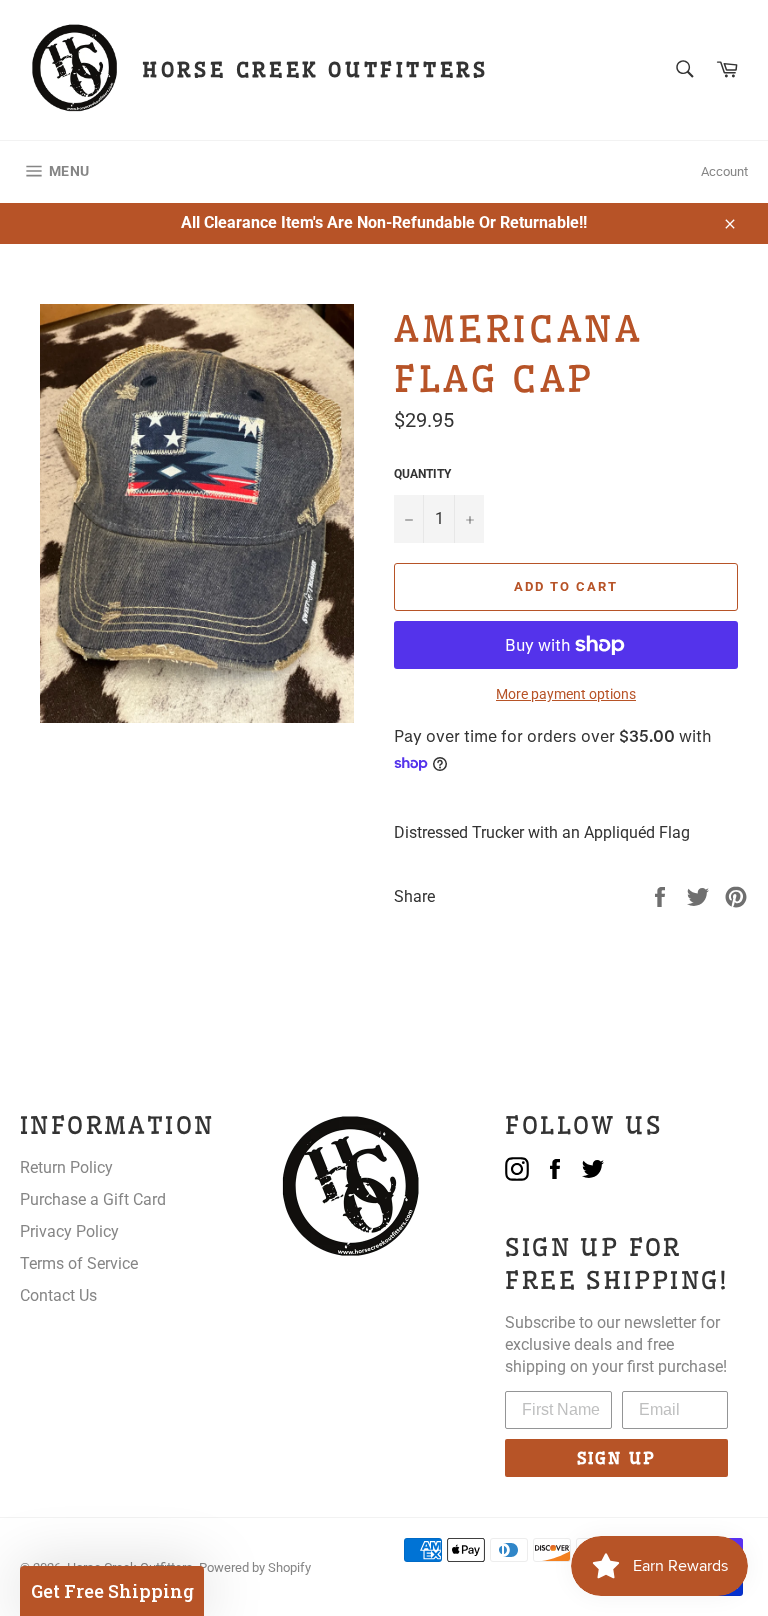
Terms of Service (79, 1263)
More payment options (566, 694)
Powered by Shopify (255, 1567)
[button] (112, 1591)
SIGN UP (616, 1458)
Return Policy (66, 1167)
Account (724, 171)
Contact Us (58, 1295)
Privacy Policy (69, 1231)
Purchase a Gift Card (93, 1199)
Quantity (422, 474)
